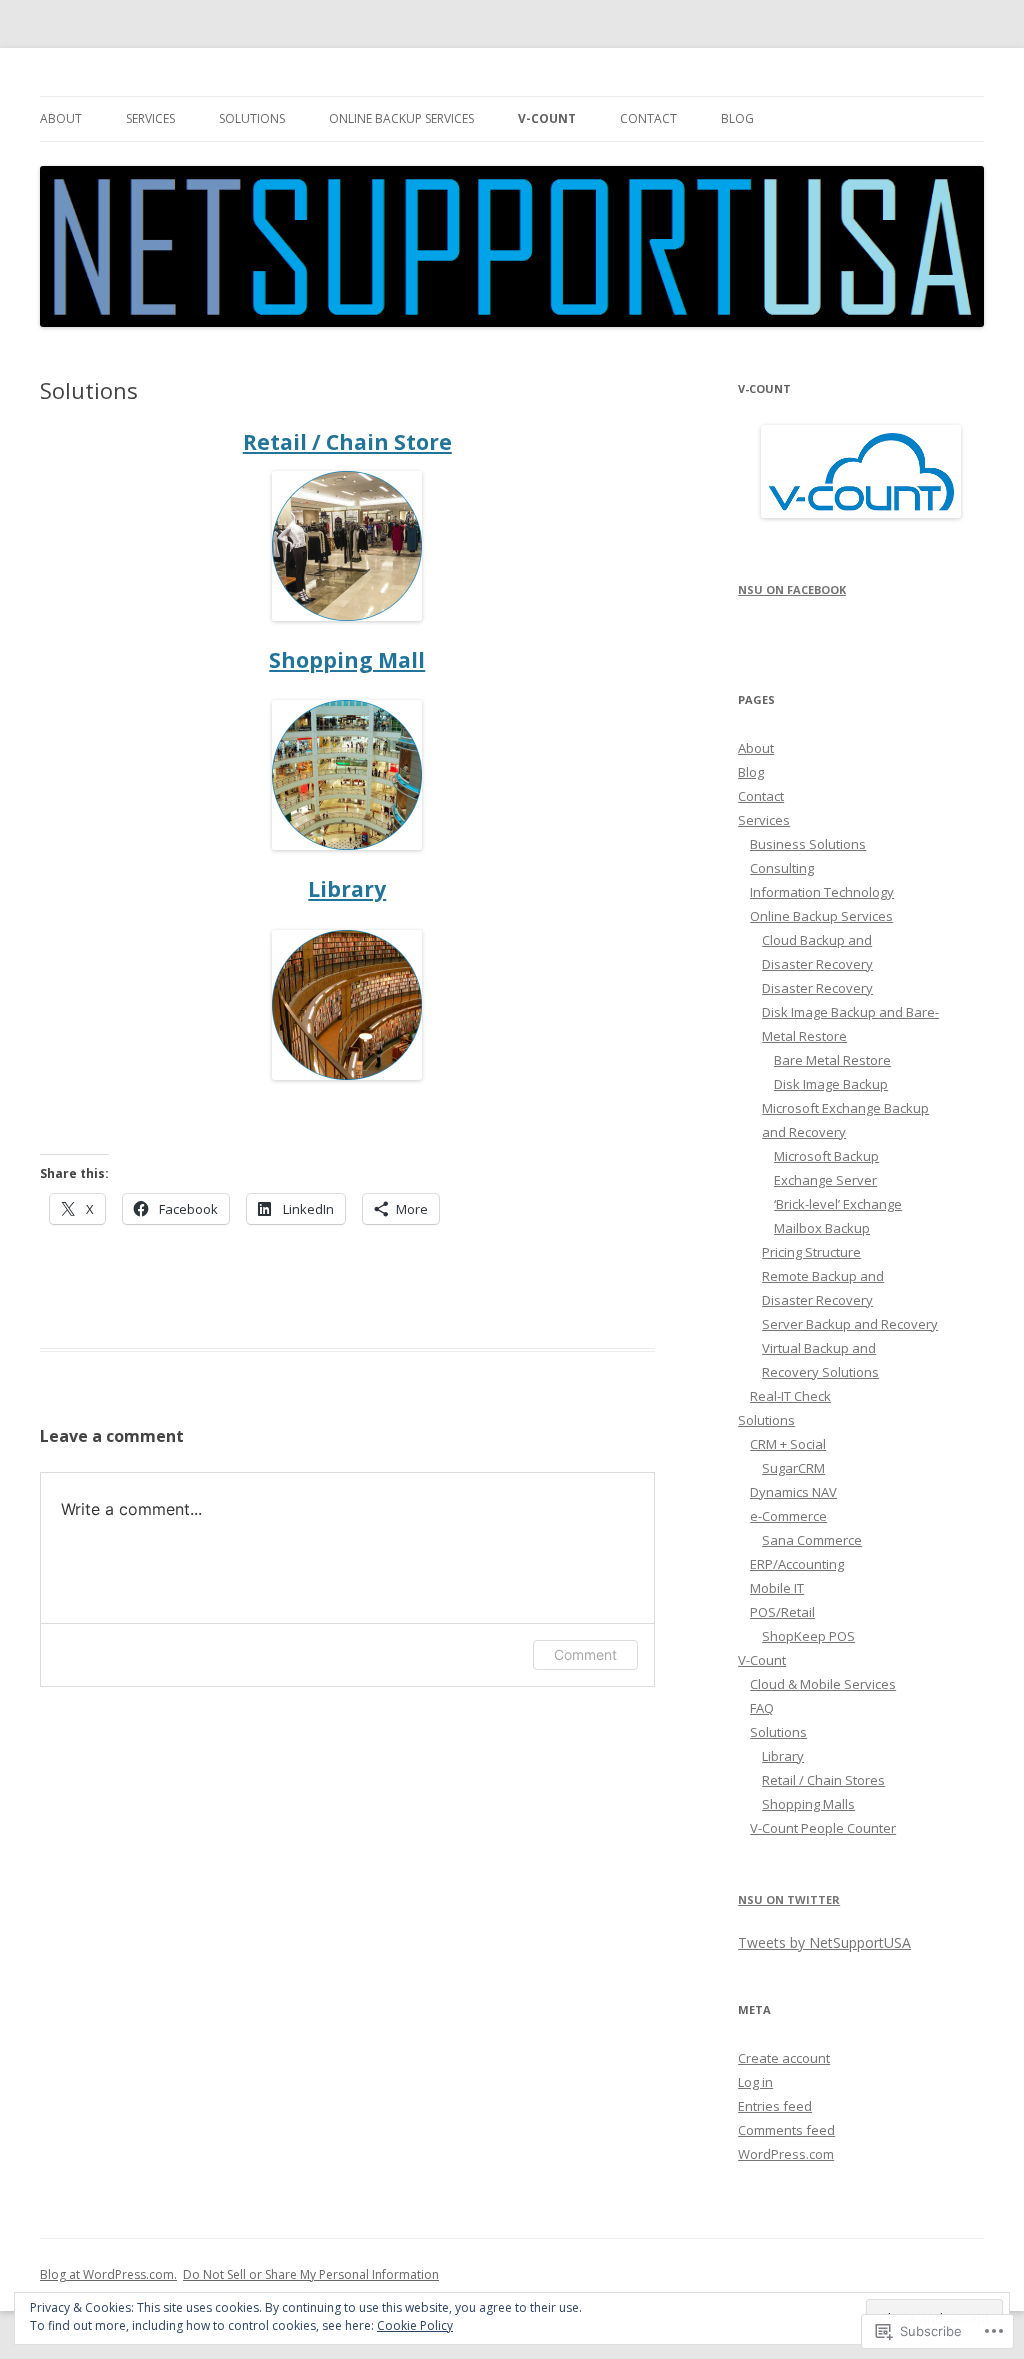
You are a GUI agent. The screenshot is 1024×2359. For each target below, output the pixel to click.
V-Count (547, 118)
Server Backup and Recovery (850, 1324)
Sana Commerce (812, 1540)
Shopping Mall (347, 660)
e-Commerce (788, 1516)
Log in (755, 2082)
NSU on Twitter (789, 1899)
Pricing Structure (811, 1252)
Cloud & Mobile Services (823, 1684)
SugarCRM (793, 1468)
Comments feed (786, 2130)
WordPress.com (786, 2154)
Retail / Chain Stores (823, 1780)
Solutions (252, 118)
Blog (737, 118)
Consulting (782, 868)
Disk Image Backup (831, 1084)
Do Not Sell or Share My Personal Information (311, 2274)
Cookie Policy (415, 2325)
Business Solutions (808, 844)
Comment (585, 1654)
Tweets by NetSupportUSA (824, 1942)
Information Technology (822, 892)
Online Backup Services (401, 118)
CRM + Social (788, 1444)
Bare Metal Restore (832, 1060)
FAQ (762, 1708)
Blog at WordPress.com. (108, 2274)
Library (347, 889)
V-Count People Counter (823, 1828)
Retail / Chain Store (347, 442)
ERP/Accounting (797, 1564)
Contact (648, 118)
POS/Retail (782, 1612)
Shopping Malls (808, 1804)
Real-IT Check (790, 1396)
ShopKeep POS (808, 1636)
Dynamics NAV (793, 1492)
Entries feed (775, 2106)
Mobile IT (777, 1588)
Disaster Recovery (817, 988)
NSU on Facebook (792, 589)
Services (150, 118)
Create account (784, 2058)
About (61, 118)
